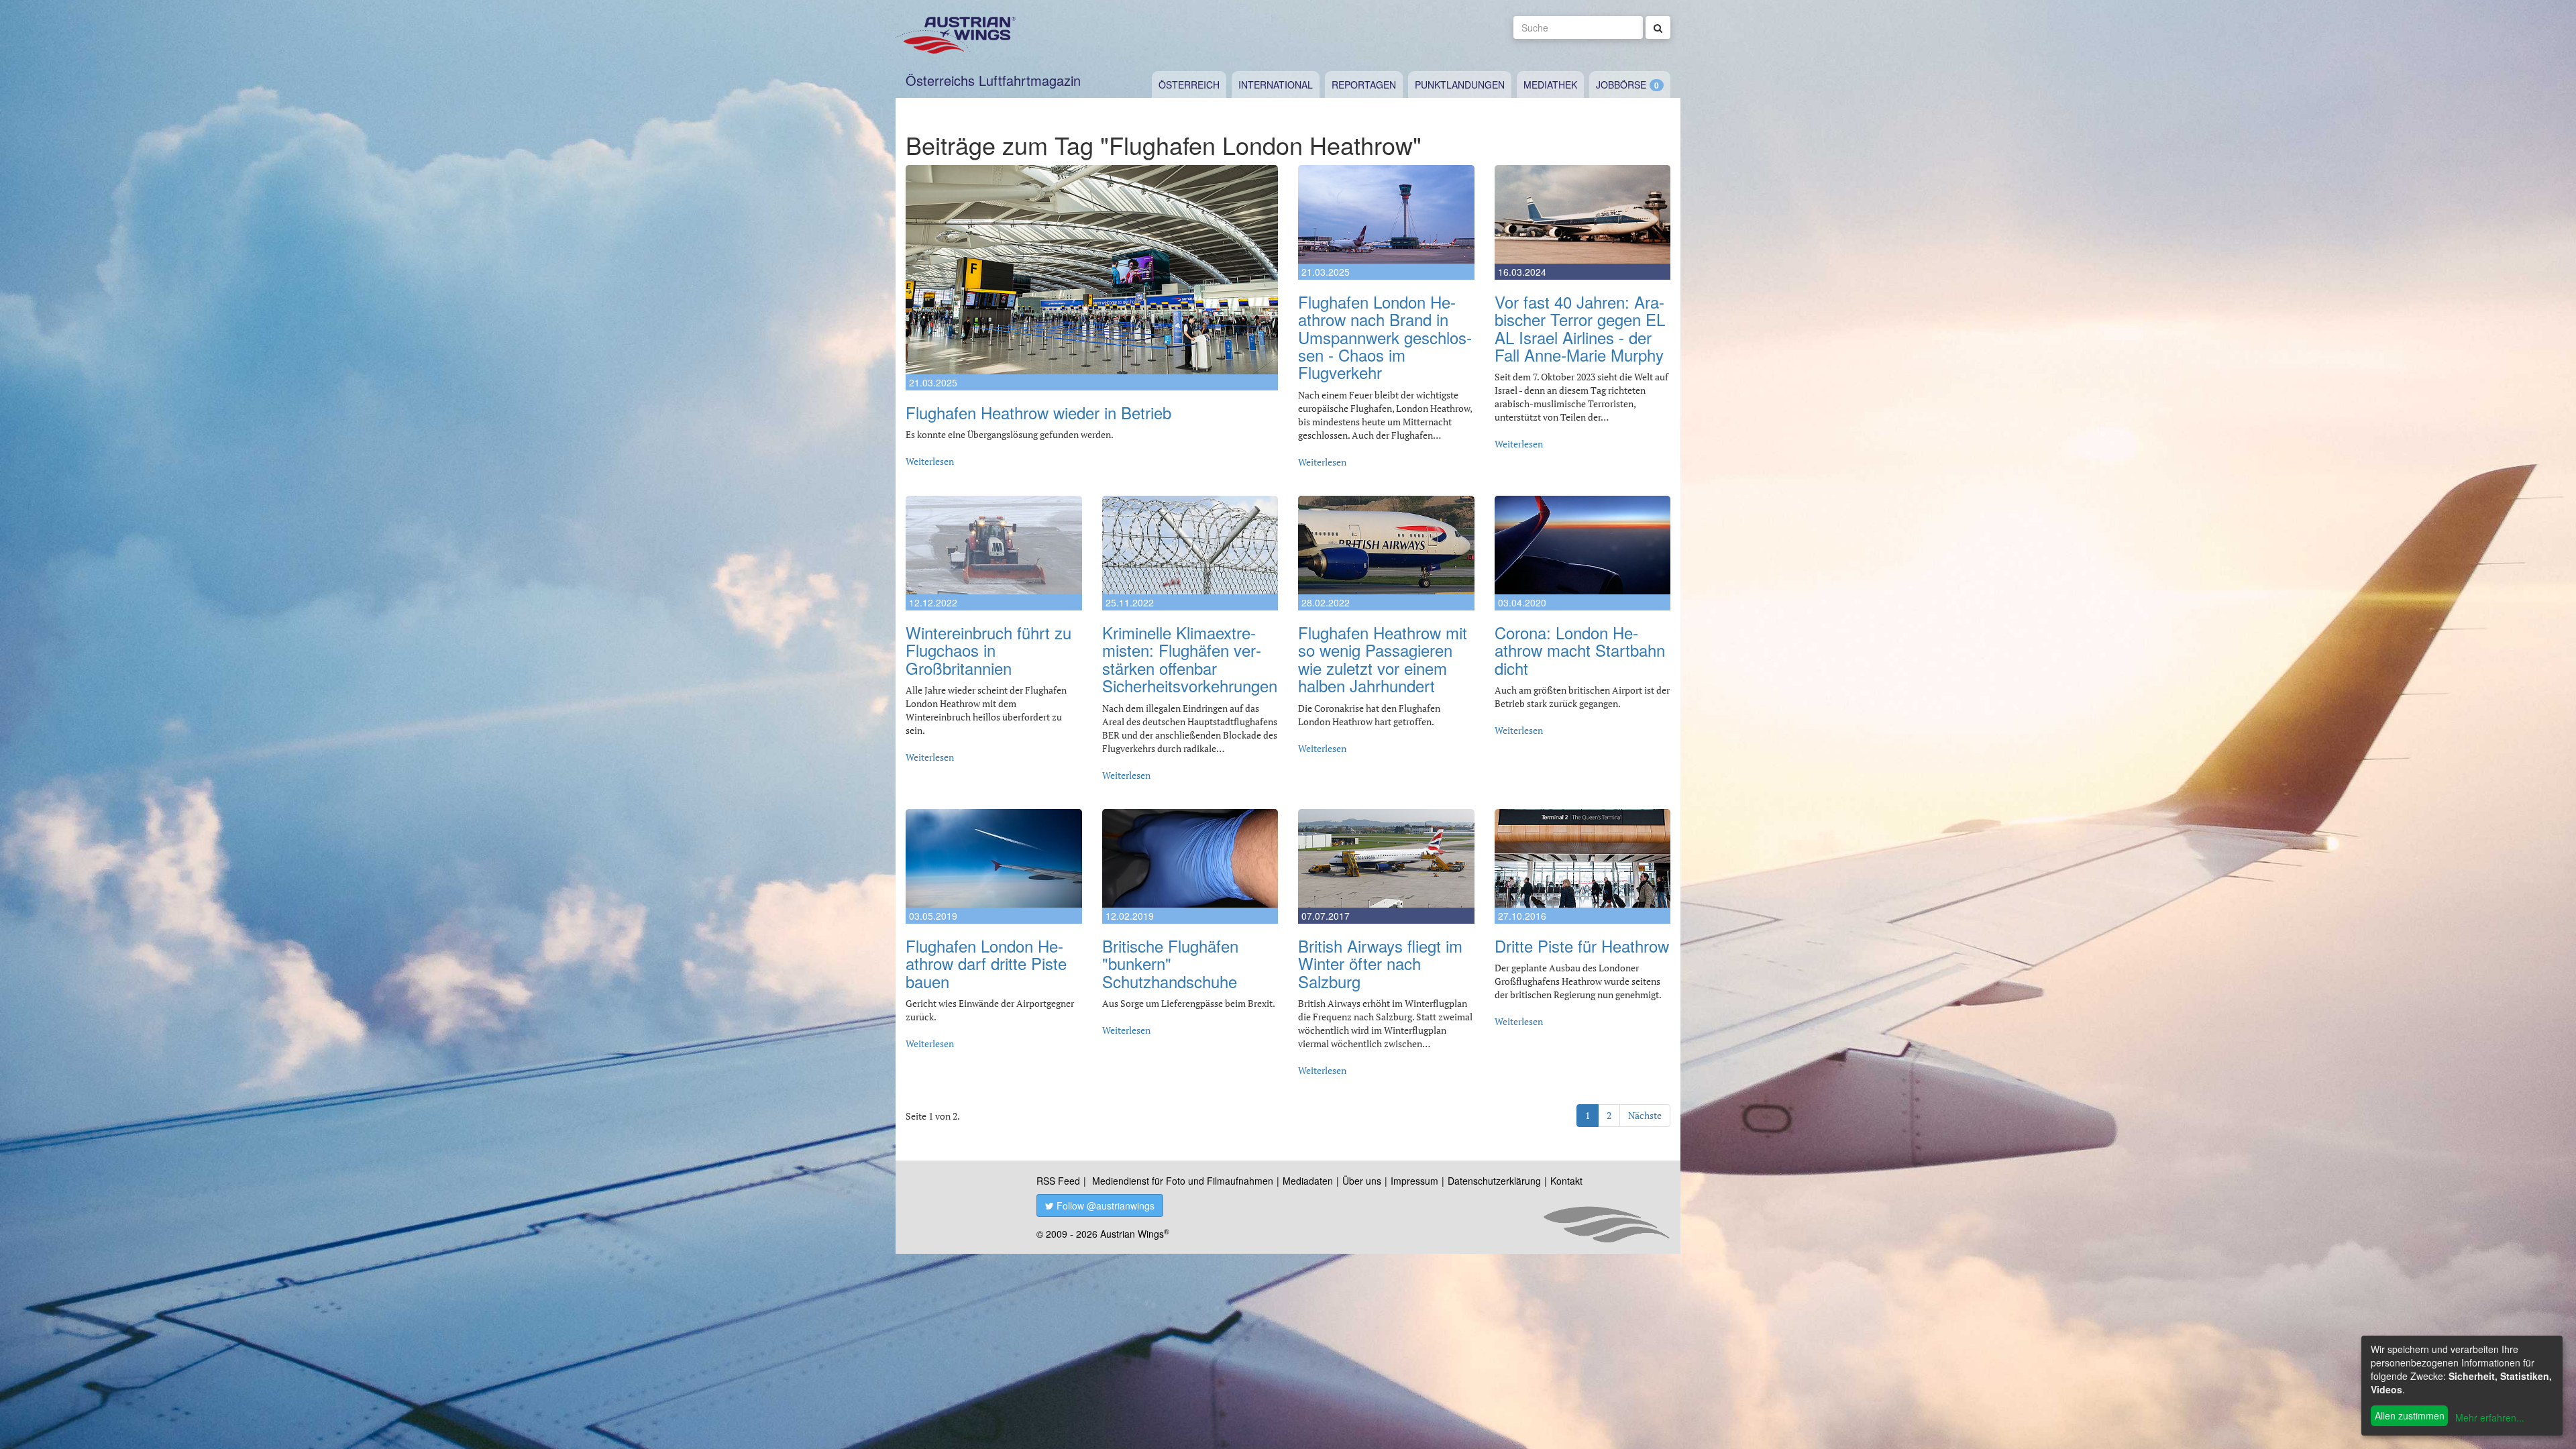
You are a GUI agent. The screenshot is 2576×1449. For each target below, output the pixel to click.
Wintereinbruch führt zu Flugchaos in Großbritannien (988, 650)
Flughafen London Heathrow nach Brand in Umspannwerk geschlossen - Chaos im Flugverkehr (1385, 337)
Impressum (1414, 1181)
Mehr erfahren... (2490, 1417)
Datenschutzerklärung (1494, 1181)
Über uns (1362, 1181)
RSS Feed (1058, 1181)
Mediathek (1550, 85)
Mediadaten (1308, 1181)
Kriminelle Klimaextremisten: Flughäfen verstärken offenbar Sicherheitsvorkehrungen (1190, 659)
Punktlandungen (1460, 85)
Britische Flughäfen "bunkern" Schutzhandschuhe (1170, 963)
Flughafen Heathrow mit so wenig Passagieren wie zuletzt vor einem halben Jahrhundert (1383, 659)
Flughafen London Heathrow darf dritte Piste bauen (986, 963)
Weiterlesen (930, 461)
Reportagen (1364, 85)
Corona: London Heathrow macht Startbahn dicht (1580, 650)
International (1276, 85)
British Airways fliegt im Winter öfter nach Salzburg (1380, 963)
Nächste (1645, 1115)
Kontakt (1566, 1181)
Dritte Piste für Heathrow (1582, 946)
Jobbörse (1621, 85)
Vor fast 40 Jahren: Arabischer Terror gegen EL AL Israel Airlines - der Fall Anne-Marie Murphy (1580, 328)
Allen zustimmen (2410, 1415)
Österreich (1189, 85)
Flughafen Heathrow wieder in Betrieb (1038, 412)
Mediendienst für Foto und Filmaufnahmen (1183, 1181)
